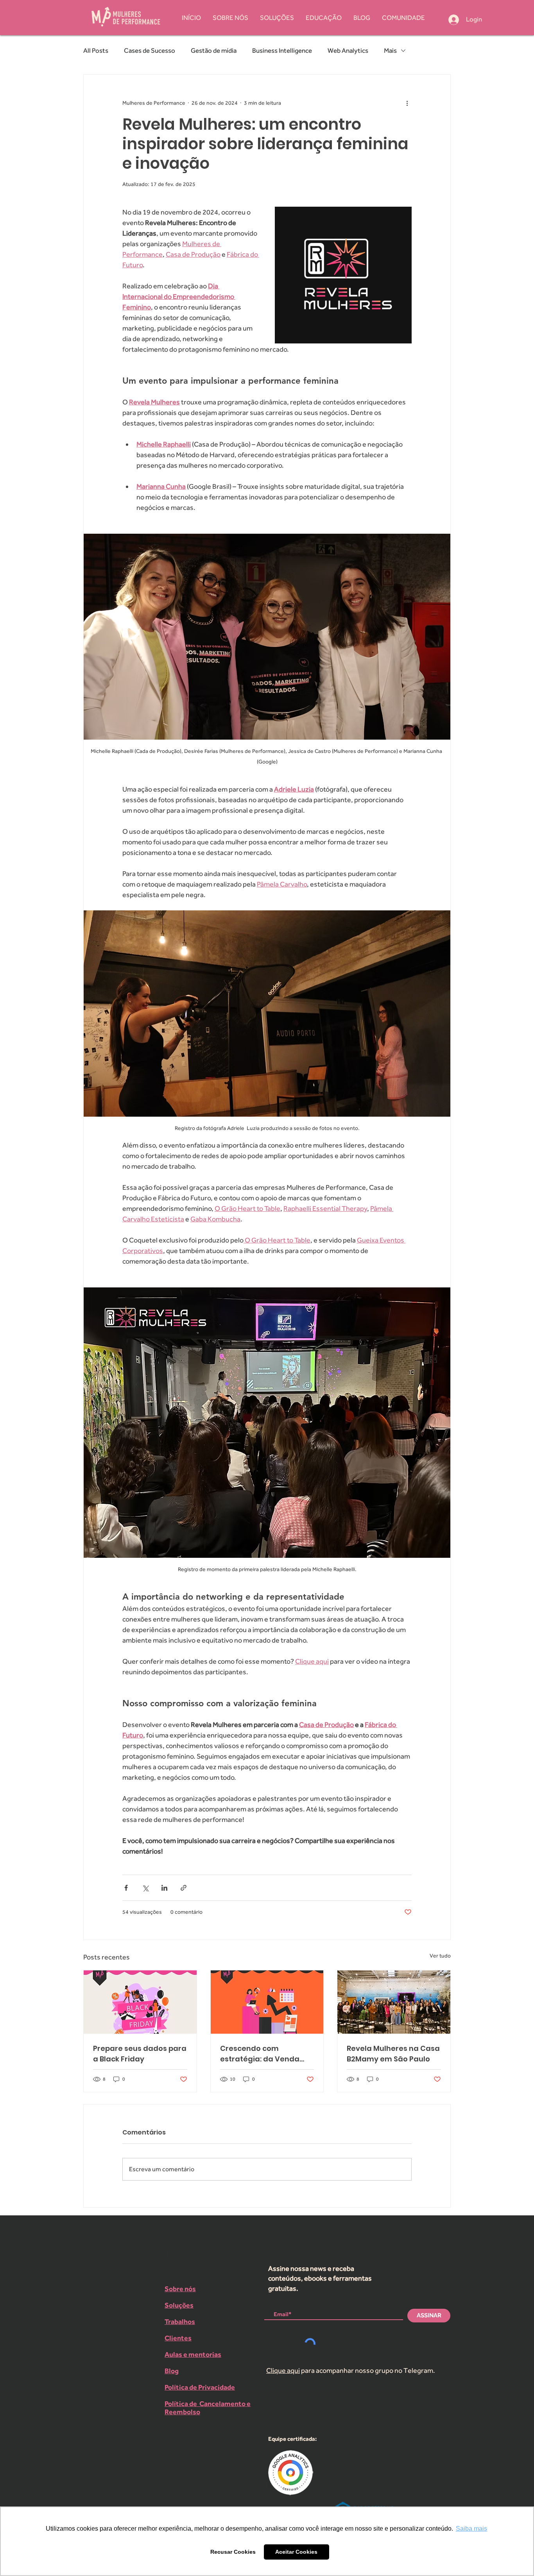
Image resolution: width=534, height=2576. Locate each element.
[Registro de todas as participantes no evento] (394, 2002)
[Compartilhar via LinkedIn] (164, 1888)
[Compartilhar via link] (184, 1888)
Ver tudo (440, 1956)
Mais (390, 50)
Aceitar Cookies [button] (296, 2552)
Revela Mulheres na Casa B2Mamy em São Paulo (393, 2054)
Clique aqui (283, 2370)
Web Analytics (348, 50)
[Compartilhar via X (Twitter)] (145, 1888)
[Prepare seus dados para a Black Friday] (140, 2002)
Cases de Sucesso (150, 50)
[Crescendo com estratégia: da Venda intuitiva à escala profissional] (267, 2002)
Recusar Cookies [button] (233, 2552)
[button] (403, 18)
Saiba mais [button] (471, 2529)
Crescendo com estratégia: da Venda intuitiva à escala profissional (260, 2054)
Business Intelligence (282, 50)
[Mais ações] (407, 103)
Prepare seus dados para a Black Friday (140, 2054)
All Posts (96, 50)
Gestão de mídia (214, 50)
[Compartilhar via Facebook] (126, 1888)
